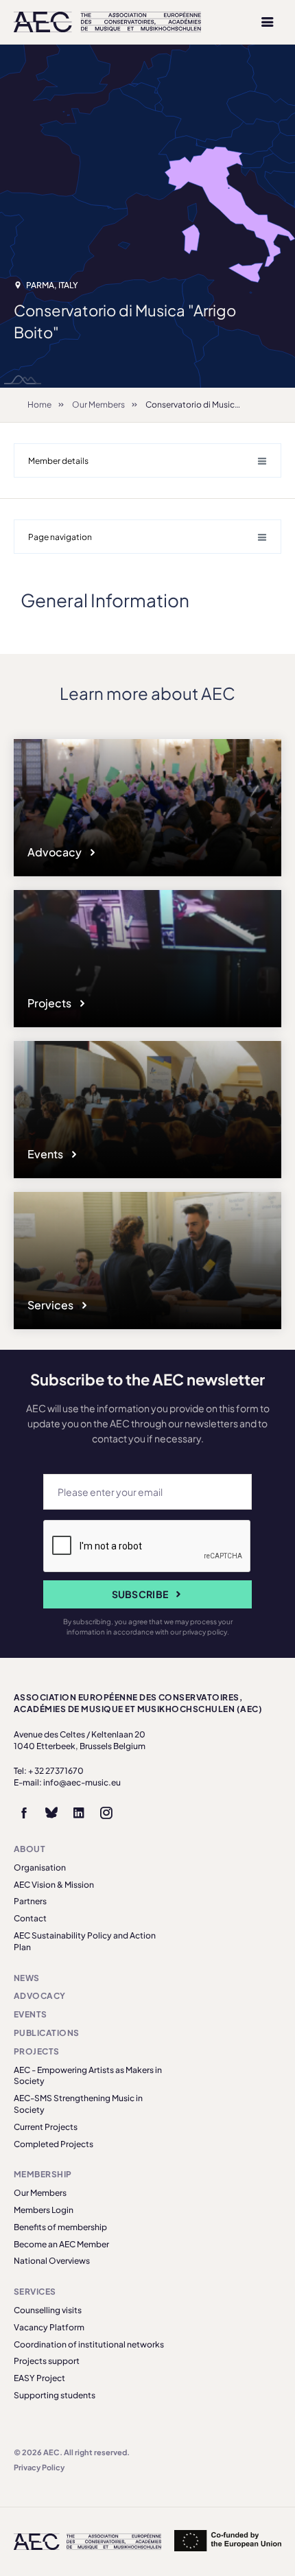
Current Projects (46, 2127)
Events (46, 1154)
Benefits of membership (60, 2227)
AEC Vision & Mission (54, 1885)
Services (51, 1305)
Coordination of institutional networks (89, 2344)
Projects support (47, 2361)
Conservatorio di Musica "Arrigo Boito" (220, 405)
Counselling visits (48, 2310)
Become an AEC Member (61, 2244)
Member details (58, 461)
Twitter (51, 1813)
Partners (30, 1901)
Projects (50, 1003)
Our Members (98, 405)
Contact (30, 1918)
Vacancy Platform (49, 2327)
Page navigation (60, 537)
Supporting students (55, 2395)
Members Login (44, 2210)
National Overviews (52, 2261)
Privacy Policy (39, 2467)
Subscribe (140, 1594)
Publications (47, 2033)
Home (39, 405)
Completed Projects (54, 2144)
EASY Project (39, 2378)
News (27, 1978)
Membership (43, 2174)
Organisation (40, 1867)
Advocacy (56, 852)
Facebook (24, 1813)
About (29, 1849)
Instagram (106, 1813)
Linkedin (79, 1813)
